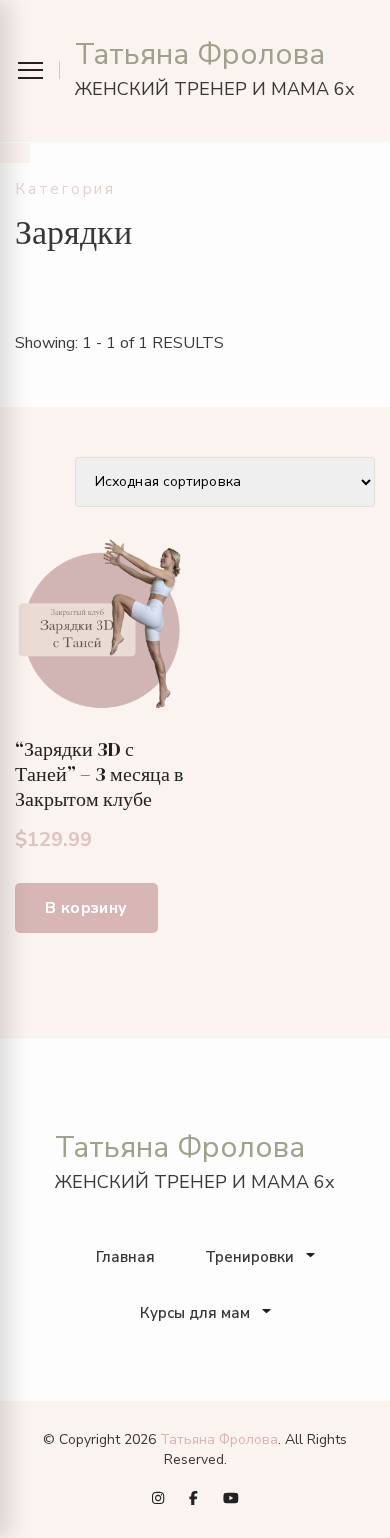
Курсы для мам (195, 1313)
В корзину (86, 908)
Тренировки (249, 1257)
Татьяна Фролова (200, 54)
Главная (125, 1257)
